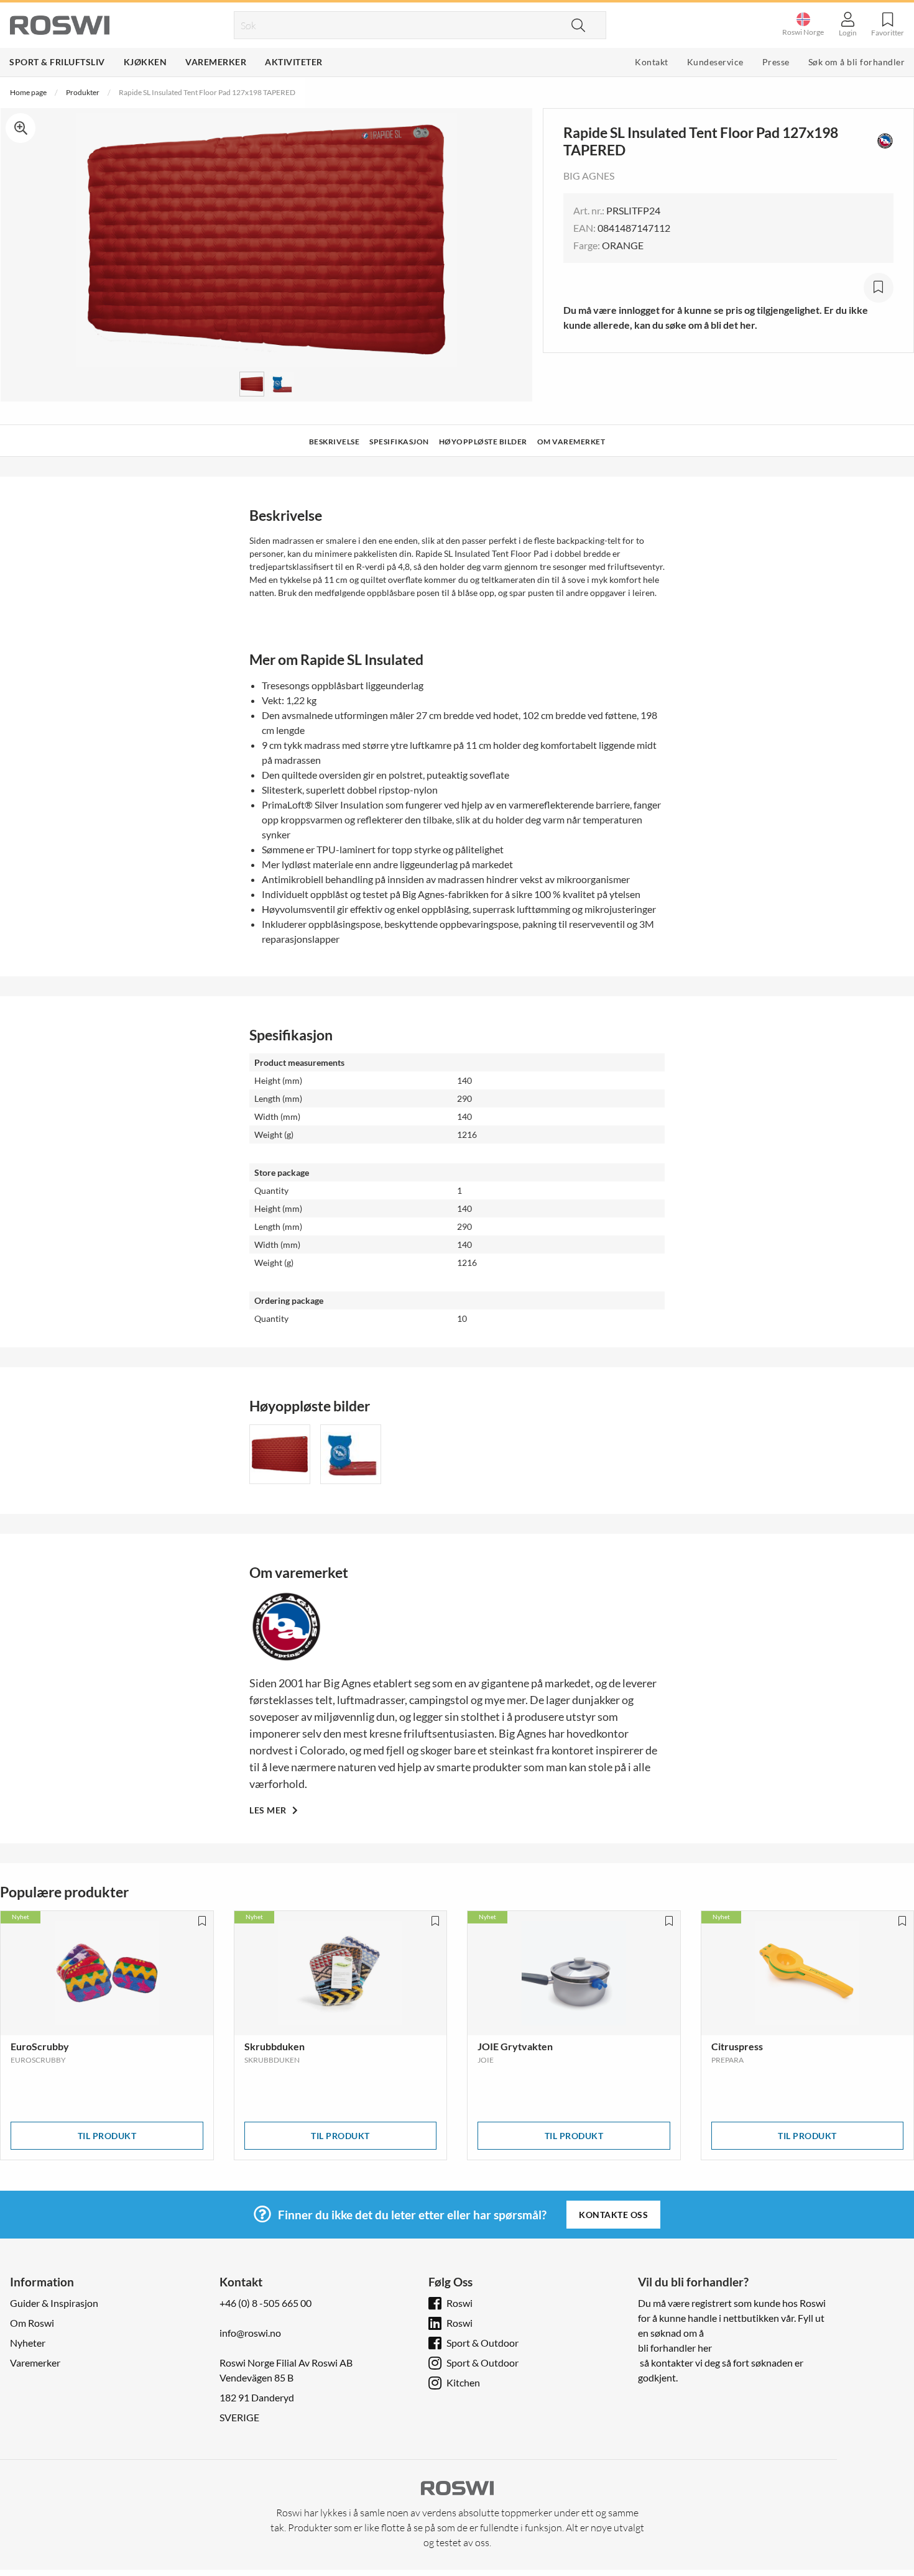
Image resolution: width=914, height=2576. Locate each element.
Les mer (269, 1810)
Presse (776, 62)
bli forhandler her (675, 2348)
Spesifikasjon (399, 442)
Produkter (83, 92)
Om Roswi (32, 2323)
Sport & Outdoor (482, 2343)
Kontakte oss (613, 2215)
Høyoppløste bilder (483, 442)
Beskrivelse (335, 442)
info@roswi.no (250, 2333)
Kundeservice (715, 62)
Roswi (459, 2303)
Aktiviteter (294, 62)
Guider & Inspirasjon (54, 2303)
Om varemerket (571, 442)
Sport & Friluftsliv (57, 62)
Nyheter (28, 2343)
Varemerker (216, 62)
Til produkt (107, 2136)
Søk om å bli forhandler (857, 62)
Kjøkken (145, 62)
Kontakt (652, 62)
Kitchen (463, 2382)
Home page (28, 92)
